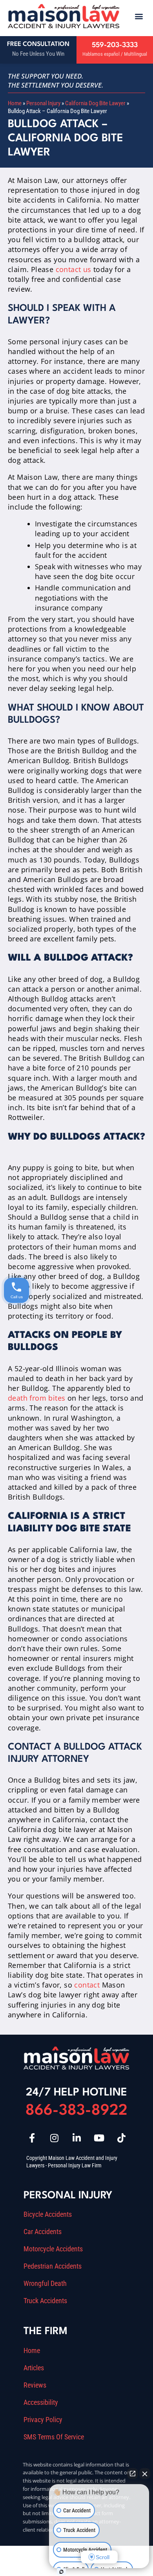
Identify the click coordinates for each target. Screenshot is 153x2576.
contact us (74, 269)
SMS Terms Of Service (54, 2437)
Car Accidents (43, 2232)
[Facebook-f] (32, 2138)
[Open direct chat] (133, 2474)
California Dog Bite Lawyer (95, 103)
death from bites (36, 1398)
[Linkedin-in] (76, 2138)
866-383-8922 (76, 2111)
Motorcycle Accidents (53, 2249)
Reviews (35, 2385)
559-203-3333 (115, 45)
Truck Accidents (45, 2301)
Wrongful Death (45, 2284)
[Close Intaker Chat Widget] (145, 2474)
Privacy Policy (43, 2420)
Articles (34, 2368)
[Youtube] (99, 2138)
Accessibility (41, 2402)
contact (87, 1985)
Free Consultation (38, 44)
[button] (139, 16)
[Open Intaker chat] (61, 2572)
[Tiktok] (121, 2138)
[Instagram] (54, 2138)
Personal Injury (43, 103)
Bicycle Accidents (48, 2214)
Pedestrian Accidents (53, 2266)
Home (15, 103)
